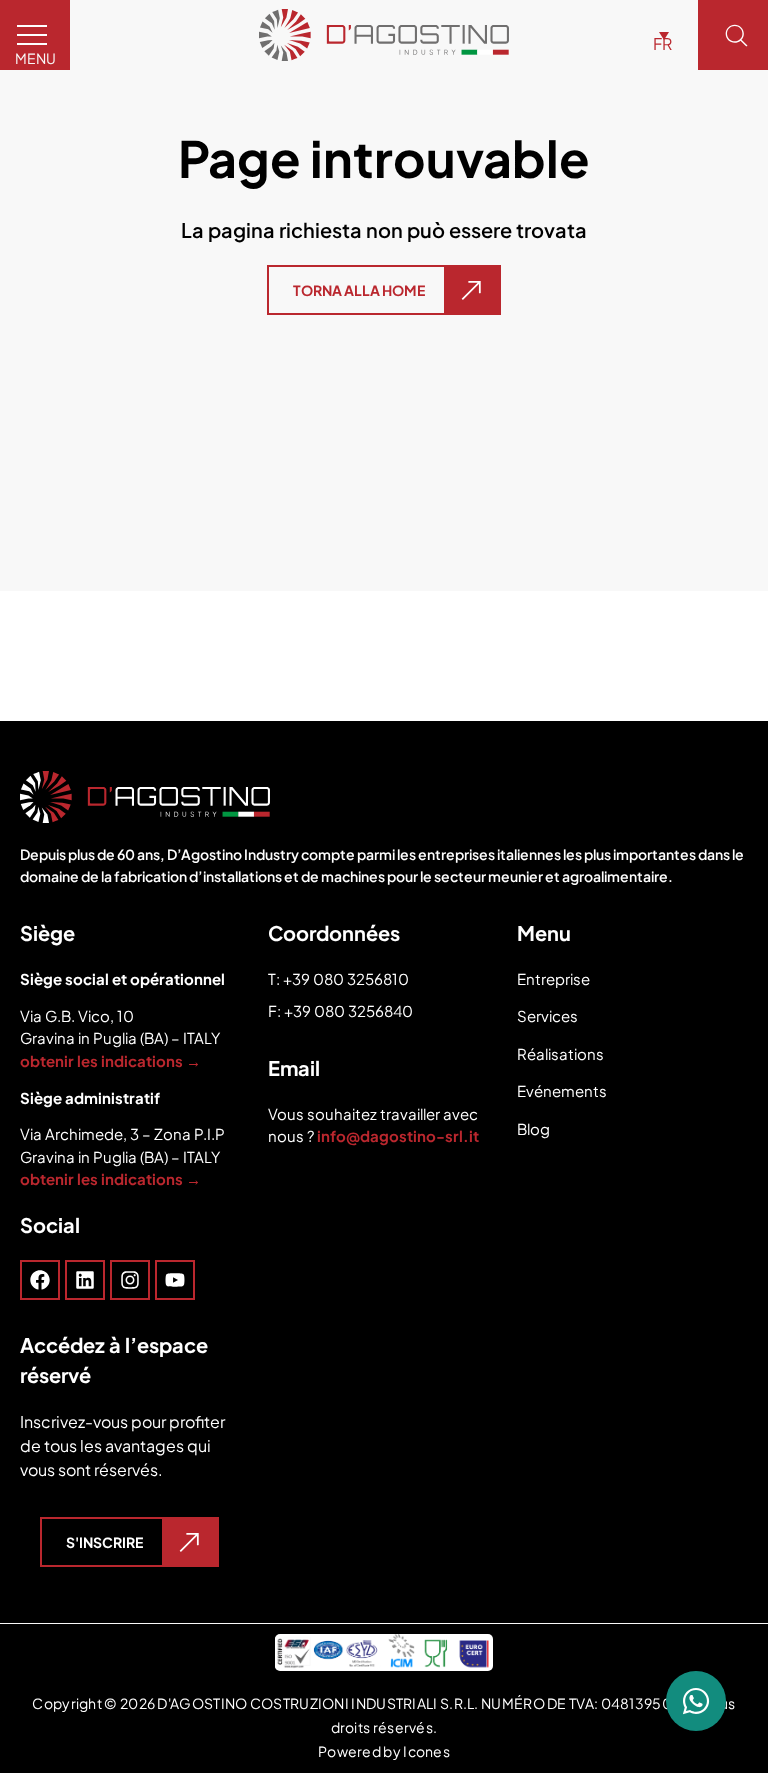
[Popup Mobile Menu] (130, 1280)
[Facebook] (40, 1280)
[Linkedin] (85, 1280)
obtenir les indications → (110, 1060)
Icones (426, 1751)
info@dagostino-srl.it (399, 1135)
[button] (658, 35)
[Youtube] (175, 1280)
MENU (35, 58)
